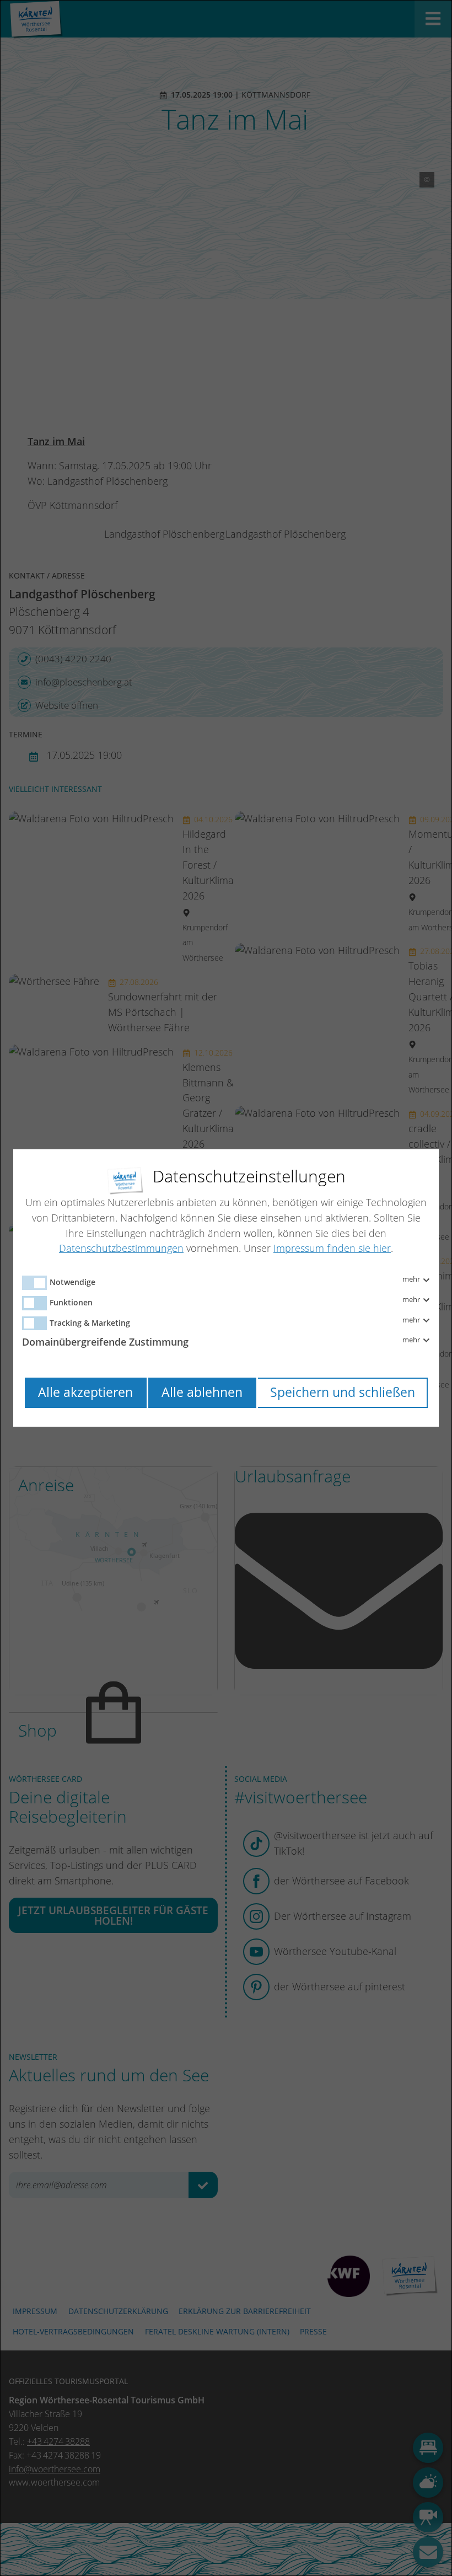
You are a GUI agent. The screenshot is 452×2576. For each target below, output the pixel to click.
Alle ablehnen (202, 1392)
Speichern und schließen (343, 1392)
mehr (412, 1279)
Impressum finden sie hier (332, 1248)
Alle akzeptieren (85, 1392)
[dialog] (226, 1288)
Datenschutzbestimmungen (121, 1248)
